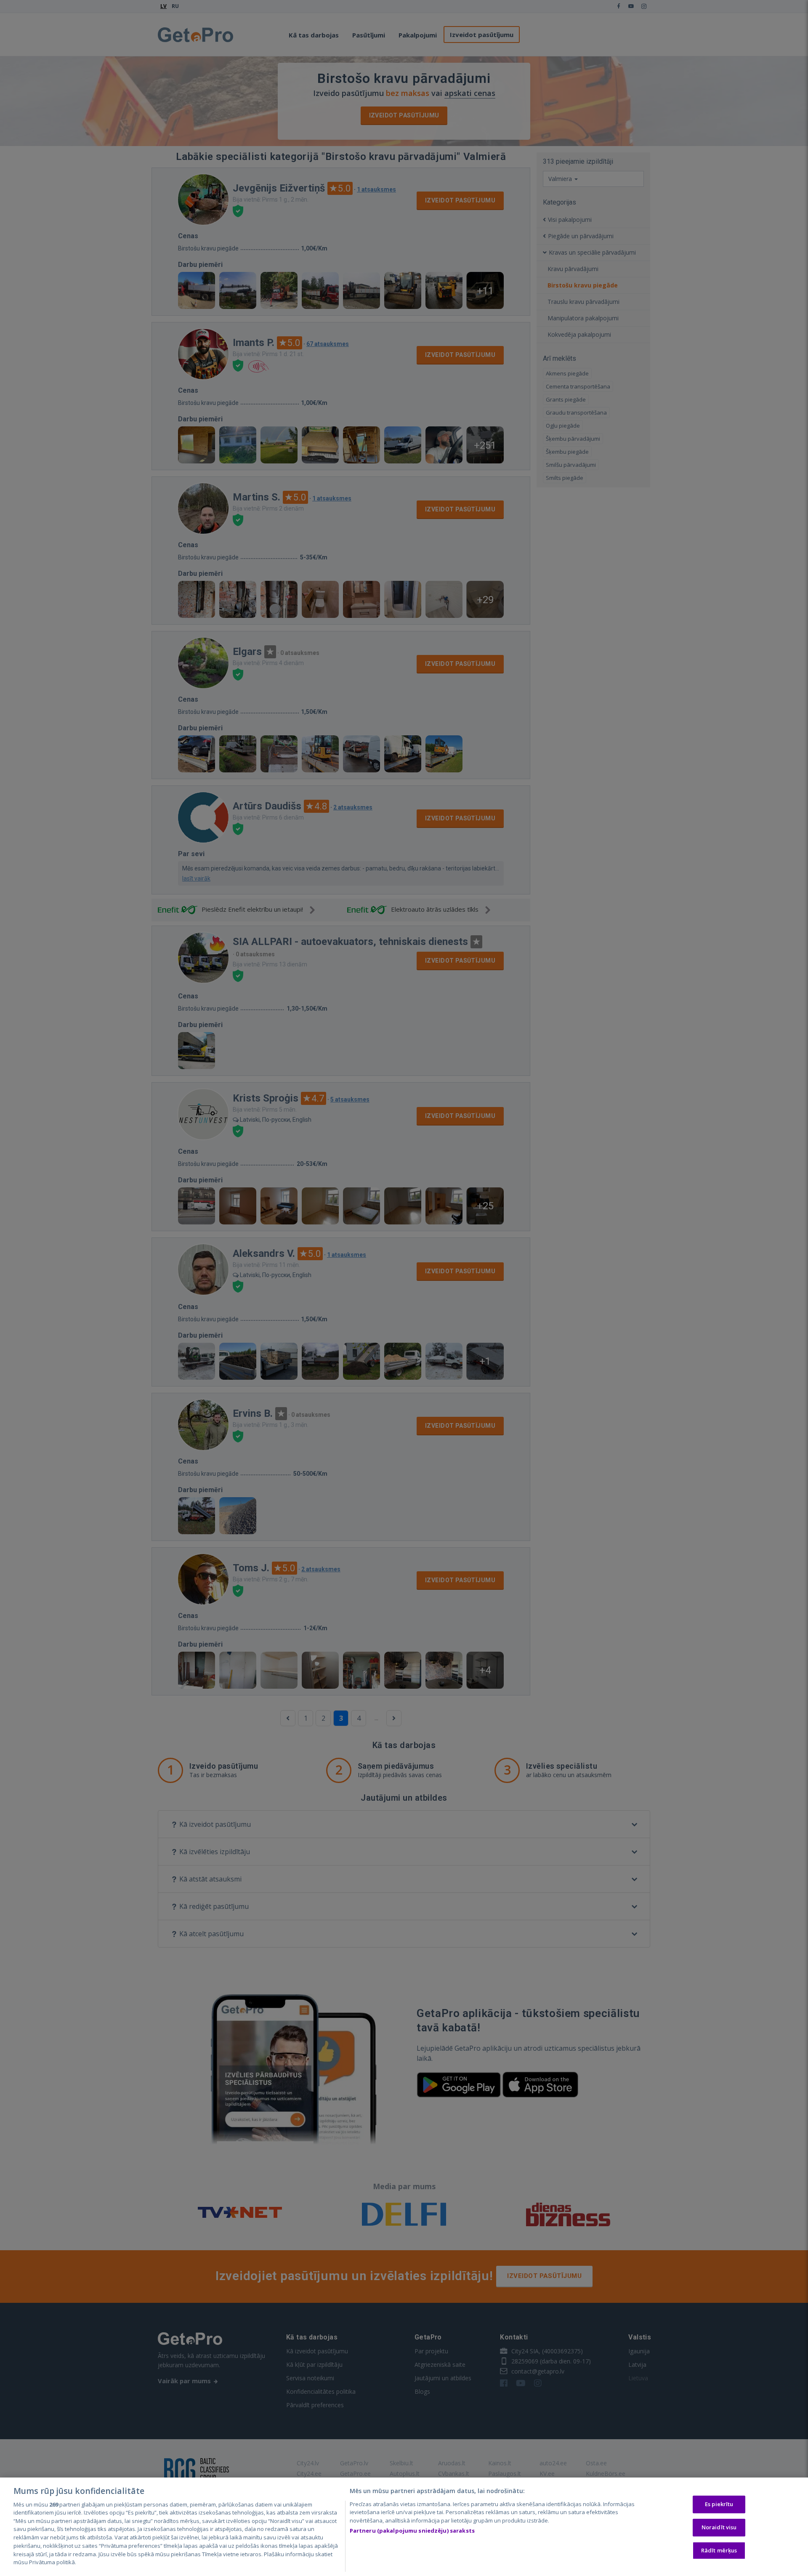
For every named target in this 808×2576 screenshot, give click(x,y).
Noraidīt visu (719, 2527)
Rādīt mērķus (719, 2550)
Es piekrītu (719, 2504)
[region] (404, 2527)
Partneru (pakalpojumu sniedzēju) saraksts (412, 2531)
